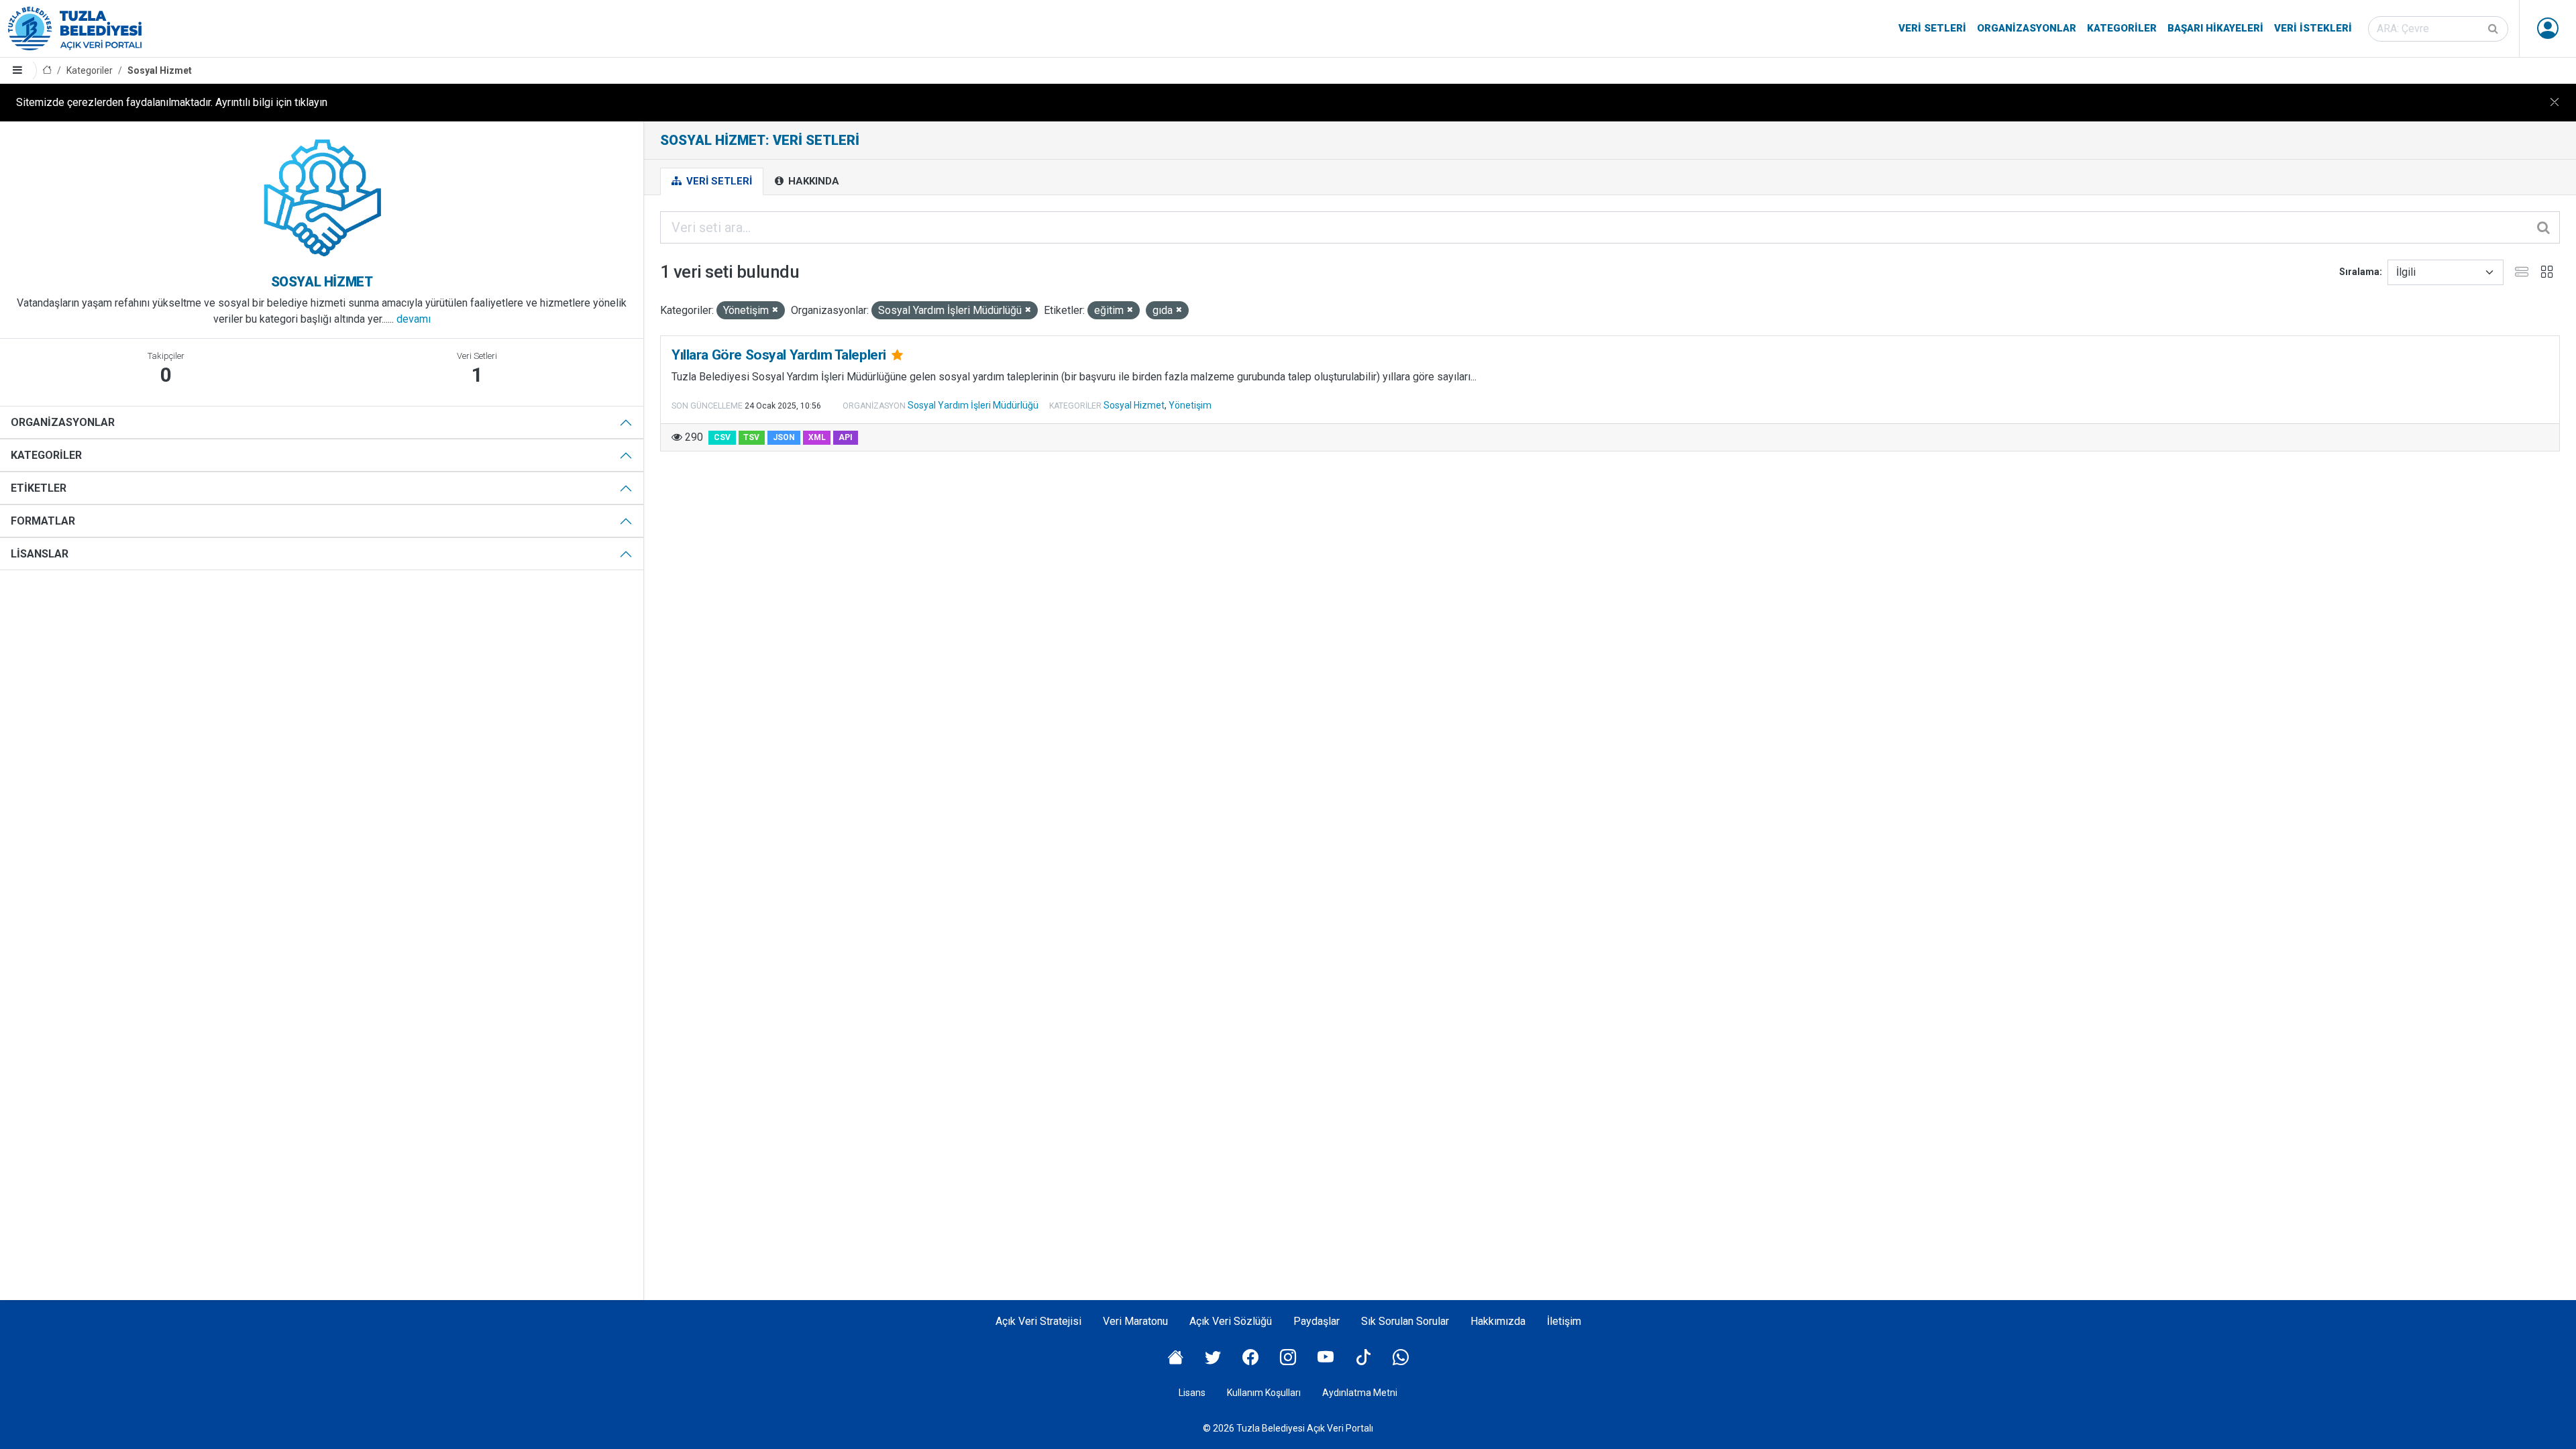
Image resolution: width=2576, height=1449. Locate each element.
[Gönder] (2494, 29)
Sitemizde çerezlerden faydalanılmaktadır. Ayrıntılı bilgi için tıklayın (172, 102)
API (846, 437)
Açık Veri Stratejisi (1038, 1321)
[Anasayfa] (47, 71)
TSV (751, 437)
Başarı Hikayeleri (2215, 28)
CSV (722, 437)
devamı (414, 319)
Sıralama (2359, 272)
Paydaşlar (1317, 1321)
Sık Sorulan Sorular (1405, 1321)
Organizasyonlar (2027, 28)
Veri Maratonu (1135, 1321)
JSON (784, 437)
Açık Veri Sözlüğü (1231, 1321)
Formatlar (43, 521)
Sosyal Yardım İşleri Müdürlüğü (973, 405)
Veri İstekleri (2313, 28)
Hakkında (812, 181)
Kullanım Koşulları (1264, 1393)
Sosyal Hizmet (160, 70)
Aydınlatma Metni (1360, 1393)
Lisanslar (40, 554)
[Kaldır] (775, 310)
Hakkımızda (1498, 1321)
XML (817, 437)
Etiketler (39, 488)
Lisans (1192, 1393)
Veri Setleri (1932, 28)
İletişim (1564, 1321)
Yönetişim (1190, 405)
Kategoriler (2122, 28)
